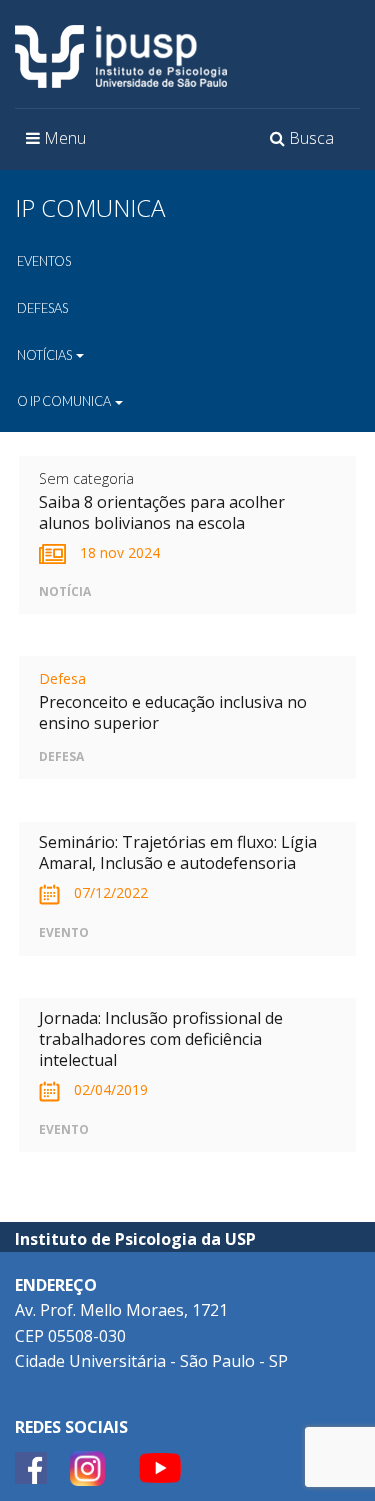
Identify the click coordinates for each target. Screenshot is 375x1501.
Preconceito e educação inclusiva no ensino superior (173, 712)
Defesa (62, 678)
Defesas (42, 308)
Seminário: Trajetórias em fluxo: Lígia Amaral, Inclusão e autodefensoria (178, 852)
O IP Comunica (65, 401)
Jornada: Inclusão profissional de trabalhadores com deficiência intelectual (161, 1039)
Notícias (45, 355)
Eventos (44, 261)
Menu (61, 144)
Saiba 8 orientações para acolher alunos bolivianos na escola (162, 512)
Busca (305, 144)
